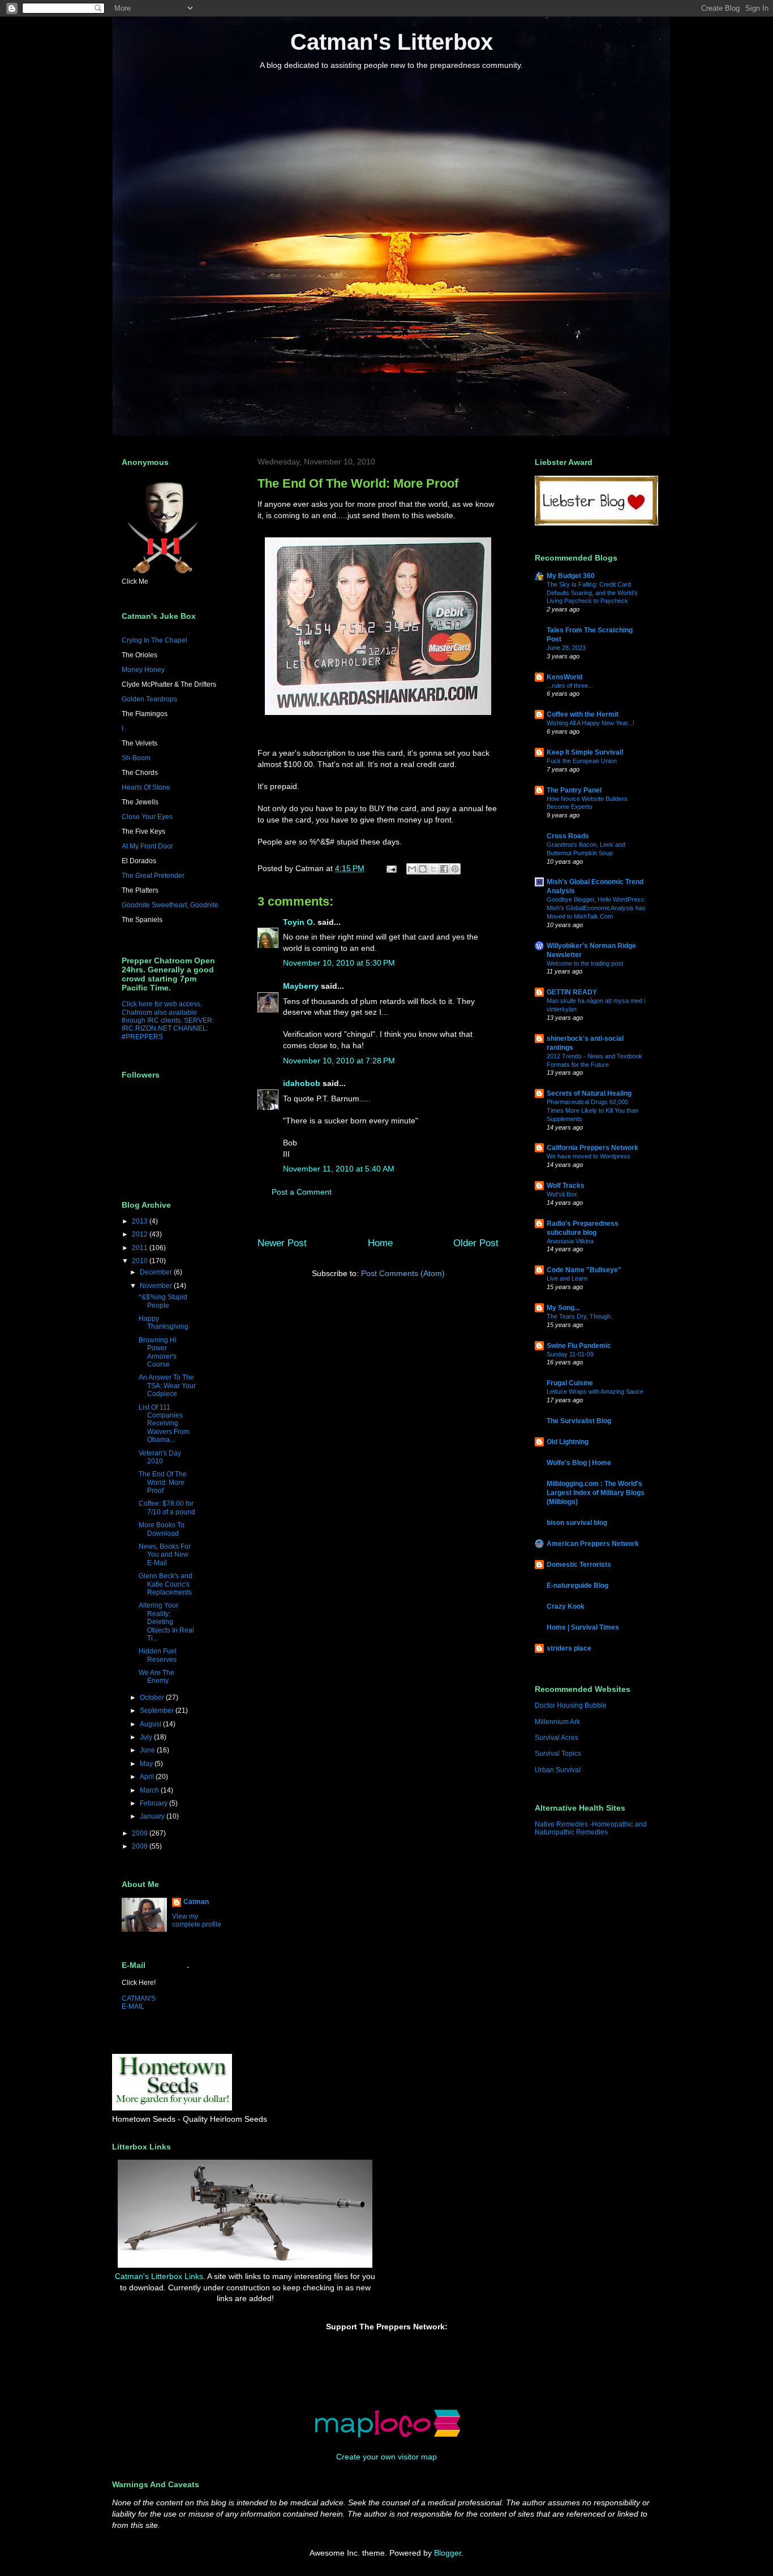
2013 (141, 1221)
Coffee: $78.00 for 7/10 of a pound (167, 1507)
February (154, 1803)
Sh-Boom (136, 758)
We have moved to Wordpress (589, 1156)
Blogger (448, 2553)
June (148, 1750)
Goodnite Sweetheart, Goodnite (170, 905)
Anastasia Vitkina (570, 1241)
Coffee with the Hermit (583, 714)
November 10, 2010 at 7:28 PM (339, 1061)
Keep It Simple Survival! (585, 752)
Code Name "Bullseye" (584, 1270)
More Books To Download (162, 1529)
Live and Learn (567, 1278)
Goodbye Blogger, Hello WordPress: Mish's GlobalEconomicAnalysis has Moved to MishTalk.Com (596, 908)
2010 (141, 1261)
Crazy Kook (566, 1606)
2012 (141, 1234)
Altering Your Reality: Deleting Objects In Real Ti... (166, 1622)
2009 (141, 1833)
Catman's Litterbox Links (159, 2276)
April (148, 1777)
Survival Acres (557, 1738)
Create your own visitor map (386, 2457)
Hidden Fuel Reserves (158, 1655)
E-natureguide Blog (577, 1586)
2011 (141, 1248)
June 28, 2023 (566, 648)
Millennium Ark (557, 1722)
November (157, 1286)
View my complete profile (197, 1920)
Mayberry (301, 986)
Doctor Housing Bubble (571, 1705)
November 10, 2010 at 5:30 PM (339, 963)
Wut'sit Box (562, 1194)
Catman (196, 1902)
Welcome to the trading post (585, 963)
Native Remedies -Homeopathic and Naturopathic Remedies (591, 1828)
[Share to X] (433, 869)
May (147, 1764)
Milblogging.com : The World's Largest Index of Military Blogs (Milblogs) (596, 1493)
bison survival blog (577, 1523)
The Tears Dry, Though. (579, 1316)
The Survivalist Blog (579, 1421)
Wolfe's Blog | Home (579, 1463)
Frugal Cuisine (570, 1383)
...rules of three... (570, 686)
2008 (141, 1846)
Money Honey (143, 670)
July (147, 1737)
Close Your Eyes (147, 817)
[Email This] (412, 869)
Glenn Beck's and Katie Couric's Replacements (166, 1584)
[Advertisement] (446, 2185)
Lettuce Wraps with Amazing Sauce (595, 1392)
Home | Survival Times (583, 1627)
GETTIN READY (572, 992)
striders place (569, 1648)
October (153, 1698)
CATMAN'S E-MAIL (139, 2002)
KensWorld (564, 677)
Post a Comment (302, 1192)
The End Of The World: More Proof (163, 1482)
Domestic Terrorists (579, 1565)
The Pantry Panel (574, 790)
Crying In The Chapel (154, 640)
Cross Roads (568, 836)
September (158, 1711)
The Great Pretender (153, 876)
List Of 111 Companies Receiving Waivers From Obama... (164, 1424)
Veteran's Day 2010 (160, 1457)
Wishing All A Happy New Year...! (591, 723)
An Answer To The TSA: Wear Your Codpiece (167, 1386)
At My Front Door (147, 846)
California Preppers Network (592, 1148)
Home (380, 1243)
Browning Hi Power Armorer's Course (158, 1352)
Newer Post (282, 1243)
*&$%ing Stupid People (163, 1301)
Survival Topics (558, 1754)
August (151, 1724)
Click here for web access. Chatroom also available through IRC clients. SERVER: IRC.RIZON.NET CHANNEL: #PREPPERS (168, 1020)
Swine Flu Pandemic (579, 1346)
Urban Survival (558, 1770)
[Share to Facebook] (444, 869)
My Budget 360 (571, 576)
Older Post (476, 1243)
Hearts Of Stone (146, 787)
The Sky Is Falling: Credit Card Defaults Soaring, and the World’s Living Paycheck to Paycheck (592, 593)
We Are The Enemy (156, 1677)
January (153, 1816)
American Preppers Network (593, 1544)
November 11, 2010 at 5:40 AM (339, 1169)
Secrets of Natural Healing (589, 1093)
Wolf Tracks (566, 1186)
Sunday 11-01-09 (570, 1354)
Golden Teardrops (149, 699)
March (150, 1790)
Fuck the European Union (582, 761)
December (157, 1272)
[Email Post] (391, 868)
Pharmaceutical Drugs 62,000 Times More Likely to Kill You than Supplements (592, 1110)
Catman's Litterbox (392, 42)
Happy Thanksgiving (164, 1323)
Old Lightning (568, 1442)
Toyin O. (299, 922)
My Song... (563, 1308)
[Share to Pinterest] (455, 869)
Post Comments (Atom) (403, 1273)
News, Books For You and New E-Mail (165, 1555)
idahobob (302, 1083)
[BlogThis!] (423, 869)
